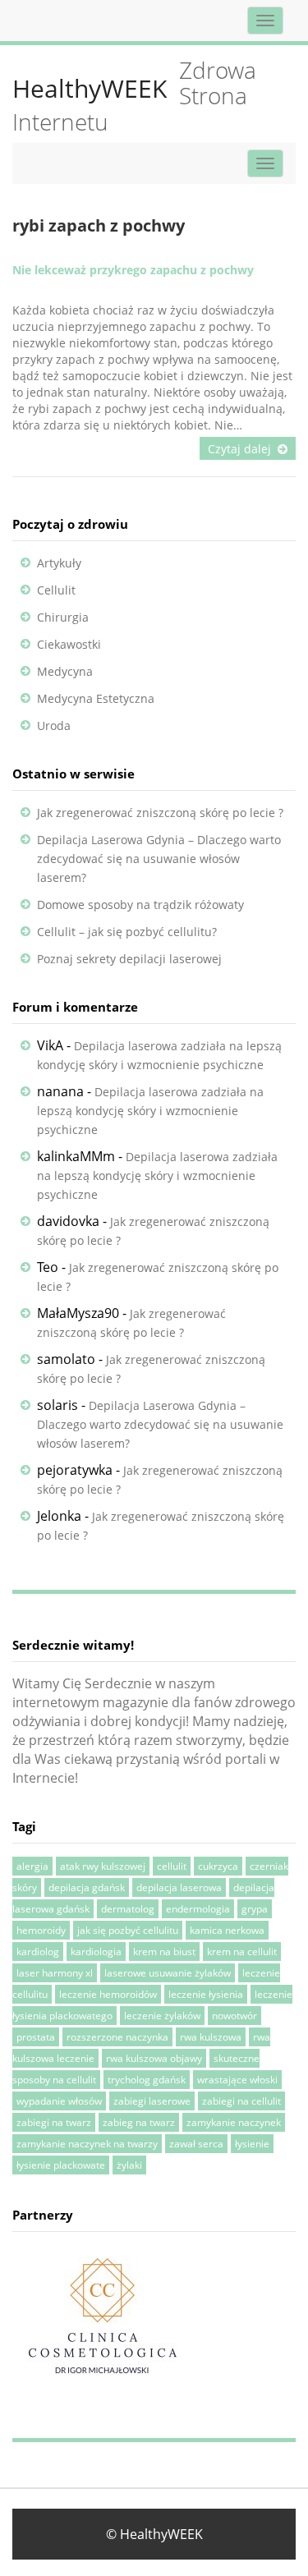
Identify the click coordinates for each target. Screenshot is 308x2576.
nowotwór (234, 2016)
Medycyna (65, 671)
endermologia (198, 1909)
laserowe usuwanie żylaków (168, 1973)
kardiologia (96, 1952)
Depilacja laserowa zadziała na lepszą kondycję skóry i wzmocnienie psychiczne (150, 1111)
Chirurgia (63, 617)
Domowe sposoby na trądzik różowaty (140, 905)
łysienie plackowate (61, 2165)
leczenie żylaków (162, 2016)
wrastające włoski (237, 2080)
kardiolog (38, 1952)
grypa (255, 1909)
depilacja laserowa (179, 1887)
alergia (32, 1866)
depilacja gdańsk (87, 1887)
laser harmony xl (55, 1973)
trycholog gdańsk (147, 2080)
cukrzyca (218, 1866)
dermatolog (128, 1909)
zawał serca (196, 2144)
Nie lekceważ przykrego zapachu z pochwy (133, 270)
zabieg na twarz (139, 2122)
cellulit (172, 1866)
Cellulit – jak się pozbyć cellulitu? (127, 932)
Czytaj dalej (239, 449)
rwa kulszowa (211, 2037)
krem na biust (164, 1952)
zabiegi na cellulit (241, 2101)
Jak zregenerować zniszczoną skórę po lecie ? (160, 813)
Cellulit (56, 590)
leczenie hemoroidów (108, 1994)
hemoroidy (41, 1930)
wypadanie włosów (59, 2101)
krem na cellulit (242, 1952)
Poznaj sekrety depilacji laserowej (129, 959)
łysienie (252, 2144)
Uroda (54, 726)
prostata (36, 2037)
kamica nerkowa (227, 1930)
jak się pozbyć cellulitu (128, 1930)
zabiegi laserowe (152, 2101)
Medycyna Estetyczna (96, 698)
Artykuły (59, 563)
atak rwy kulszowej (103, 1866)
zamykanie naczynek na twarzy (87, 2144)
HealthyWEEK (90, 88)
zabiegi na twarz (54, 2122)
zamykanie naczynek (234, 2122)
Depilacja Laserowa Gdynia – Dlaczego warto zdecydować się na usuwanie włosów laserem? (159, 859)
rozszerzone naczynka (117, 2037)
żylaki (129, 2165)
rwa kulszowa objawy (154, 2058)
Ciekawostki (69, 644)
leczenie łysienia (206, 1994)
